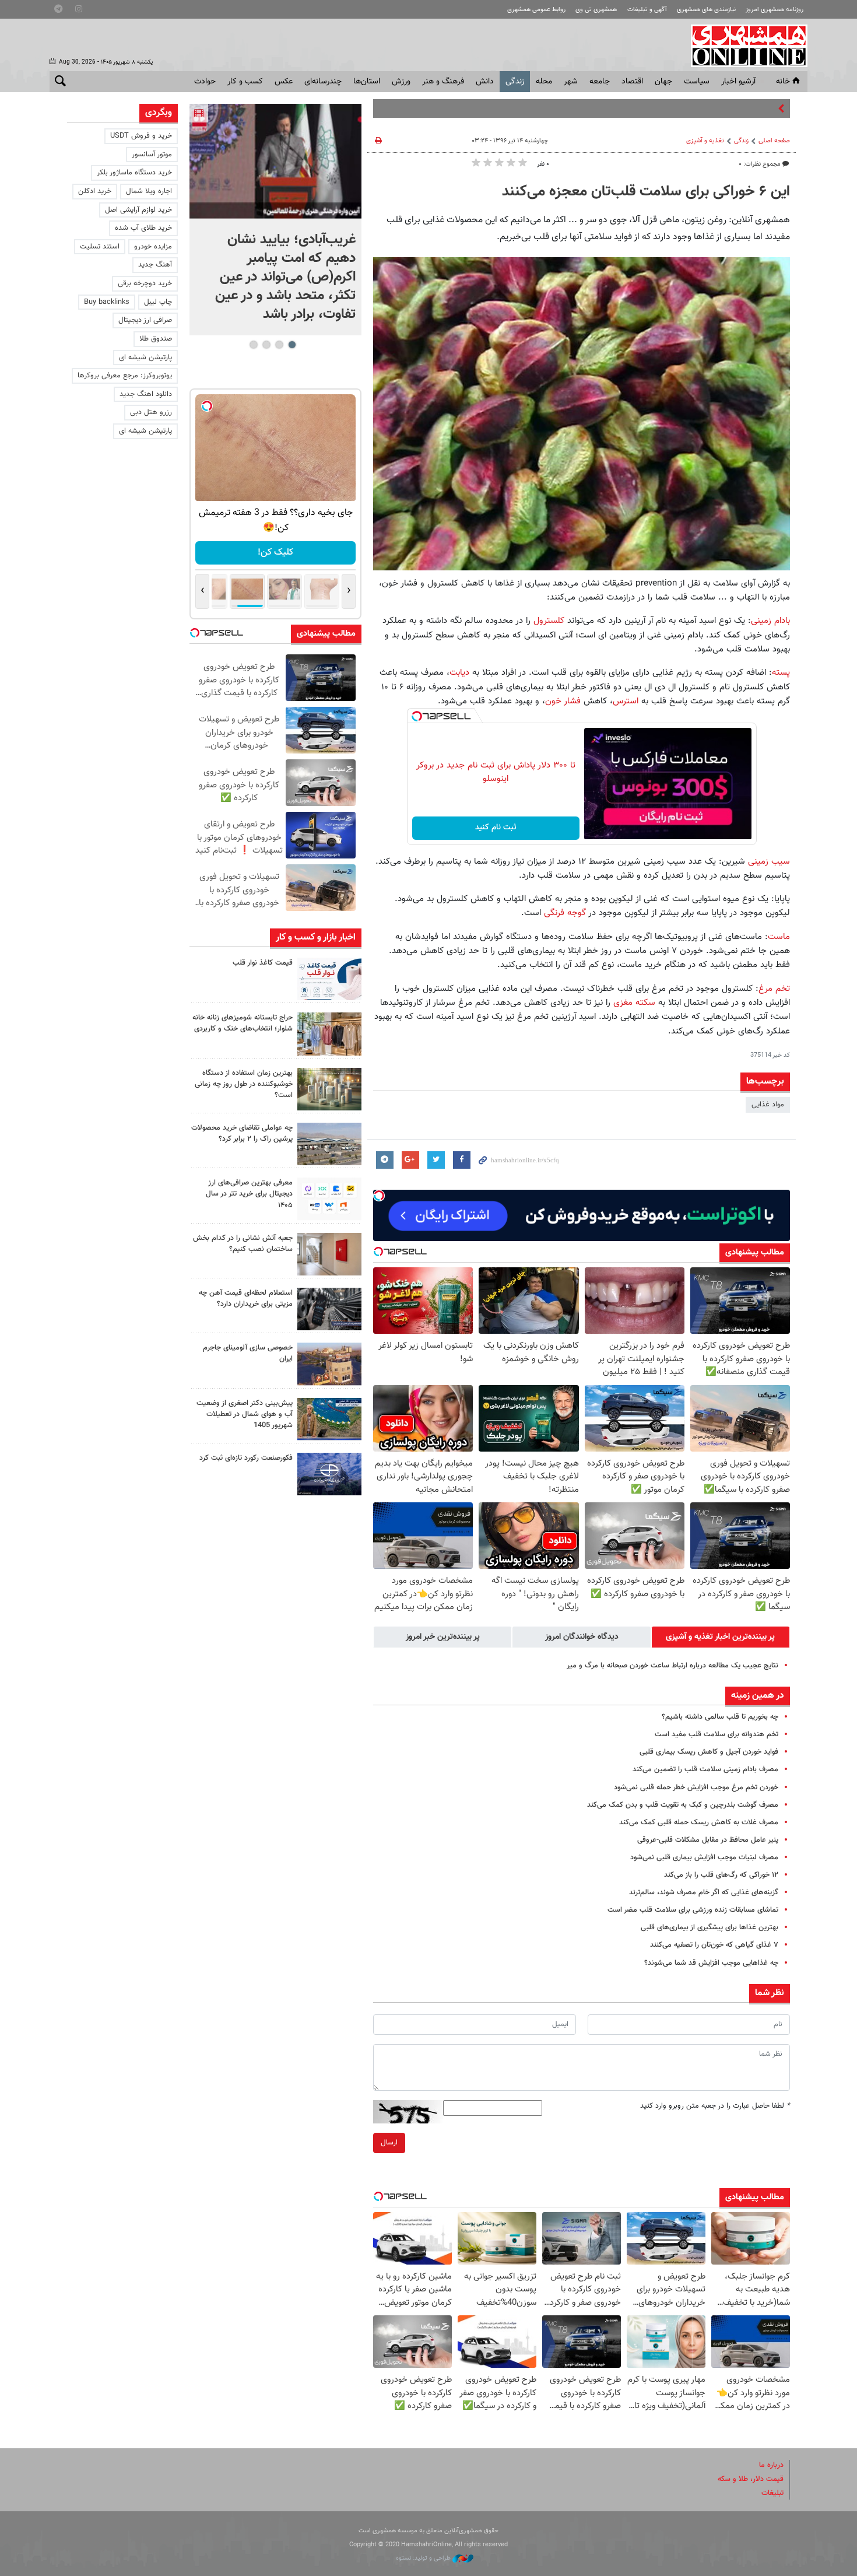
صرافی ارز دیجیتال (145, 320)
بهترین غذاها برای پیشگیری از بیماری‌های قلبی (710, 1927)
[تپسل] (417, 716)
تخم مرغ (774, 989)
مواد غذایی (768, 1105)
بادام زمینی (770, 621)
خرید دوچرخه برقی (145, 283)
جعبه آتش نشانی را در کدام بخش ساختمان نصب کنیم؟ (243, 1244)
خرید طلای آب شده (143, 228)
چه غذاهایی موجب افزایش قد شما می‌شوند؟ (711, 1963)
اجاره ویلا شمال (149, 191)
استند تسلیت (100, 247)
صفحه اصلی (774, 141)
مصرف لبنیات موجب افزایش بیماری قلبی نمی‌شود (704, 1857)
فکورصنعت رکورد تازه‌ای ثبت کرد (246, 1458)
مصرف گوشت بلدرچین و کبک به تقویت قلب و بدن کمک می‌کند (683, 1805)
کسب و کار (245, 82)
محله (544, 82)
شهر (571, 82)
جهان (663, 82)
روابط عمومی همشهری (536, 10)
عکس (284, 82)
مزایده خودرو (153, 247)
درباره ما (771, 2465)
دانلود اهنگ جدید (146, 394)
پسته (781, 672)
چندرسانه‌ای (323, 82)
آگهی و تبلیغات (647, 10)
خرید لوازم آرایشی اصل (138, 210)
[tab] (721, 1637)
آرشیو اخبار (738, 82)
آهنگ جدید (155, 265)
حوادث (205, 82)
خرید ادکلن (95, 191)
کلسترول (549, 621)
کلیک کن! (275, 553)
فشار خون (563, 701)
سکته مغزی (634, 1003)
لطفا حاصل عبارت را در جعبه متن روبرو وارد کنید (715, 2106)
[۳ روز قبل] (329, 1199)
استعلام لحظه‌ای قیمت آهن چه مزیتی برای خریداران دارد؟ (246, 1298)
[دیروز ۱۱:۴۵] (329, 1034)
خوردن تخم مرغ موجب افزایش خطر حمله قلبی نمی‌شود (696, 1788)
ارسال (389, 2143)
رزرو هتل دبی (151, 412)
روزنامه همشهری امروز (775, 10)
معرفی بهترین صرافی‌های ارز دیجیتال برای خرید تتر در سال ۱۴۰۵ (249, 1194)
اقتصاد (632, 82)
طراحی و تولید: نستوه (424, 2558)
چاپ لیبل (158, 302)
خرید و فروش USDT (141, 136)
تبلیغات (772, 2493)
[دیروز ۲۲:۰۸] (275, 161)
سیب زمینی (769, 861)
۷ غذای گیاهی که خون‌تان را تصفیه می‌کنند (714, 1945)
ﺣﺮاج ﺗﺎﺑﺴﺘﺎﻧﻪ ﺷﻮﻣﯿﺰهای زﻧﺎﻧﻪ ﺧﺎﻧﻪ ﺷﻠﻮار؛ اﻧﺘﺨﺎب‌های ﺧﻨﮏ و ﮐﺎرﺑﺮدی (243, 1023)
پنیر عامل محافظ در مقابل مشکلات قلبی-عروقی (708, 1840)
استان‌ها (367, 82)
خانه (783, 82)
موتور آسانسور (152, 155)
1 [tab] (292, 345)
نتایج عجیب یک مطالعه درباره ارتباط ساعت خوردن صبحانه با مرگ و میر (672, 1666)
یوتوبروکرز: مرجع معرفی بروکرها (125, 376)
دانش (485, 82)
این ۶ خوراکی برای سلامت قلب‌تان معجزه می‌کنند (646, 192)
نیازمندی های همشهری (706, 10)
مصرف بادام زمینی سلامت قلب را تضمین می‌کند (705, 1769)
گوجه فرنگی (565, 913)
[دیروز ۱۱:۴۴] (329, 1089)
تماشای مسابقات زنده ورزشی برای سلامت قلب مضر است (693, 1910)
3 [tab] (266, 345)
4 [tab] (253, 345)
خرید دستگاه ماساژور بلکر (134, 173)
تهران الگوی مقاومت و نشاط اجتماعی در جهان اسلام (698, 108)
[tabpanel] (275, 220)
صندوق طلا (156, 339)
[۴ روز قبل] (329, 1309)
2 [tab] (279, 345)
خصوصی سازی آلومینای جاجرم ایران (248, 1353)
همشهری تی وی (596, 10)
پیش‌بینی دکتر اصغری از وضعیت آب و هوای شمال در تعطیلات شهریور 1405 (245, 1414)
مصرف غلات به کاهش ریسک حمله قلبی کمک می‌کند (699, 1823)
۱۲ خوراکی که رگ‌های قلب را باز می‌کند (721, 1875)
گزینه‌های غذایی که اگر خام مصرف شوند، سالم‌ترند (704, 1892)
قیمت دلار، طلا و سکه (751, 2479)
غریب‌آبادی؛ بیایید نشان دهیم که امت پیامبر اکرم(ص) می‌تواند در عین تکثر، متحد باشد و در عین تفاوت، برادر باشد (285, 277)
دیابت (459, 672)
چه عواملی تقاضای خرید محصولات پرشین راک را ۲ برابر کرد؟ (242, 1133)
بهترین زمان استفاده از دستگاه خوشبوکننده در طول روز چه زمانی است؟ (244, 1084)
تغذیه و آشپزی (705, 141)
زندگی (515, 82)
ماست (779, 937)
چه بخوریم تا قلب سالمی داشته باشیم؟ (720, 1717)
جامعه (600, 82)
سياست (697, 82)
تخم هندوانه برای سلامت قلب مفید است (716, 1734)
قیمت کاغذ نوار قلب (263, 963)
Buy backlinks (107, 302)
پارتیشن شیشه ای (145, 358)
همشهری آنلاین (743, 45)
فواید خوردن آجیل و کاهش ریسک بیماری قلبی (709, 1752)
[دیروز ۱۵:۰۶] (329, 979)
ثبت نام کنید (496, 828)
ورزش (401, 82)
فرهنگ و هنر (443, 82)
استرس (626, 701)
